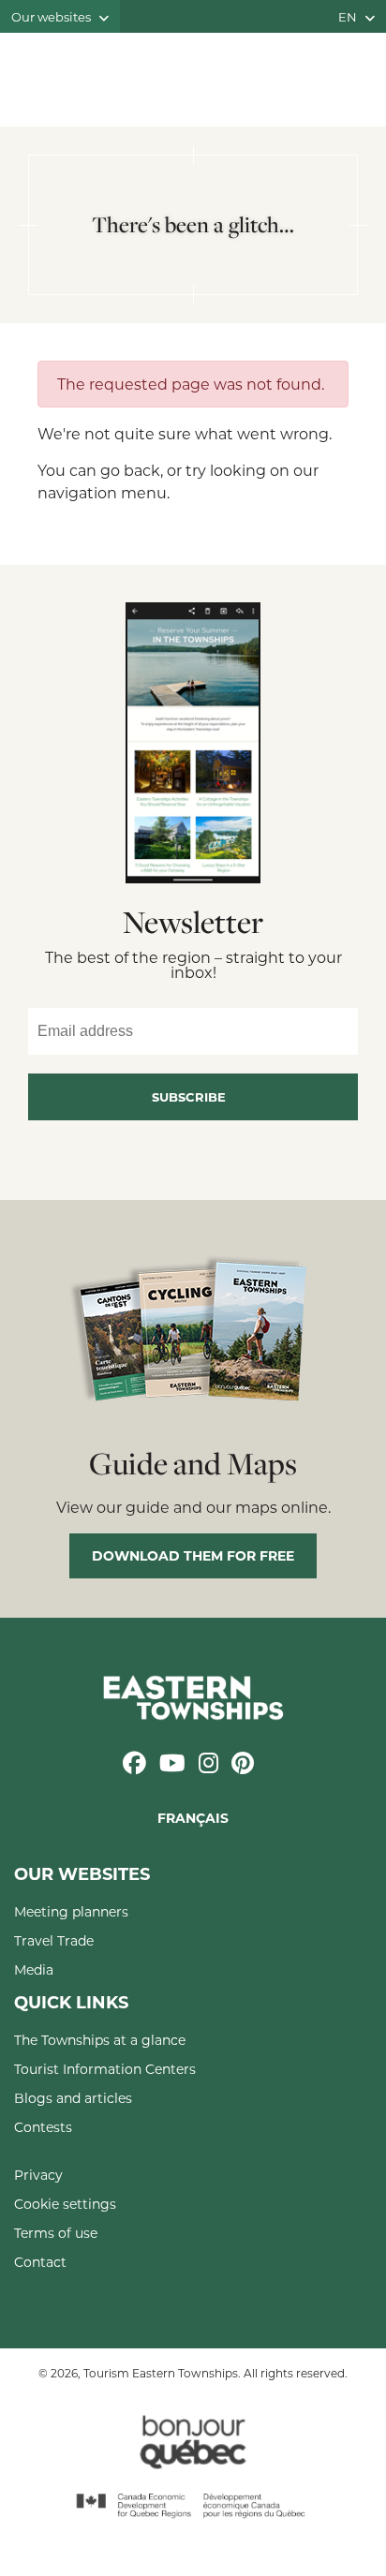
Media (34, 1969)
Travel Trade (54, 1940)
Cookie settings (65, 2204)
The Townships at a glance (100, 2040)
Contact (40, 2262)
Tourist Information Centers (105, 2069)
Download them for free (193, 1555)
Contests (43, 2127)
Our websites (52, 16)
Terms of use (56, 2233)
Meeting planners (71, 1911)
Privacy (38, 2175)
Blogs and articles (73, 2098)
